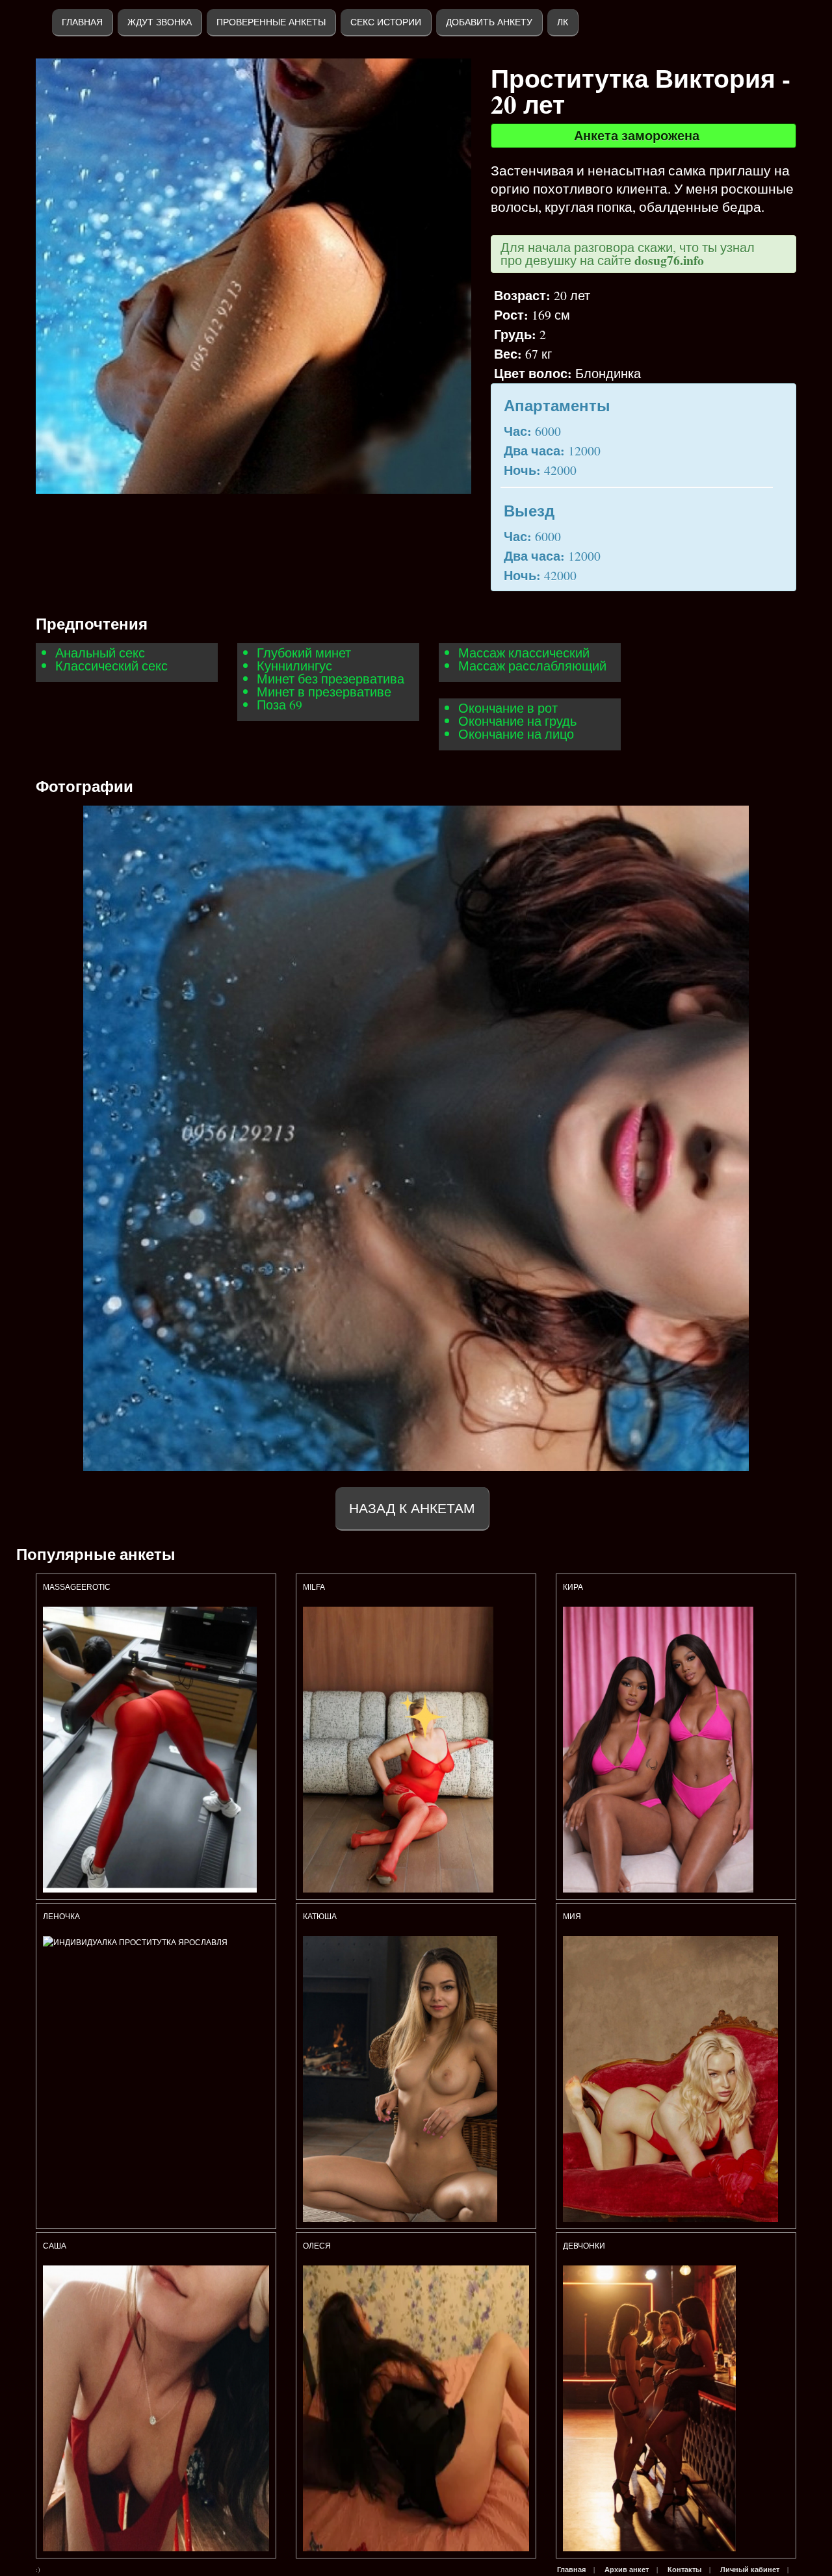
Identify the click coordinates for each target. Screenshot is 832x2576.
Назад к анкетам (412, 1508)
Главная (82, 22)
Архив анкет (627, 2570)
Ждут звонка (160, 22)
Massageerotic (77, 1587)
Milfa (314, 1587)
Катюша (321, 1917)
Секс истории (386, 22)
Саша (55, 2246)
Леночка (61, 1917)
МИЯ (573, 1917)
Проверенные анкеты (271, 22)
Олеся (317, 2246)
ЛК (563, 22)
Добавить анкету (489, 22)
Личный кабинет (750, 2570)
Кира (573, 1587)
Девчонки (584, 2246)
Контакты (684, 2570)
